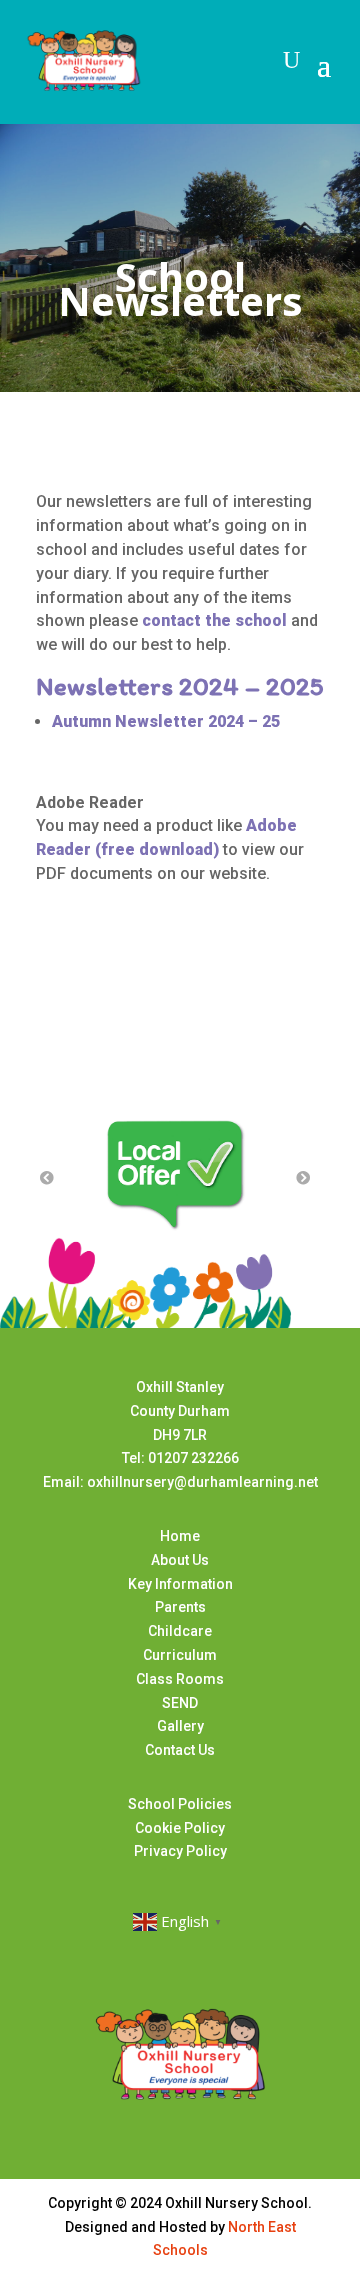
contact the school (214, 620)
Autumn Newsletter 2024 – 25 (166, 721)
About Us (180, 1560)
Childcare (180, 1631)
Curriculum (180, 1655)
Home (180, 1536)
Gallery (180, 1726)
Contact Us (180, 1750)
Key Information (180, 1584)
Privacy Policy (180, 1851)
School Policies (180, 1804)
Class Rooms (180, 1679)
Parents (180, 1607)
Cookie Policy (180, 1828)
